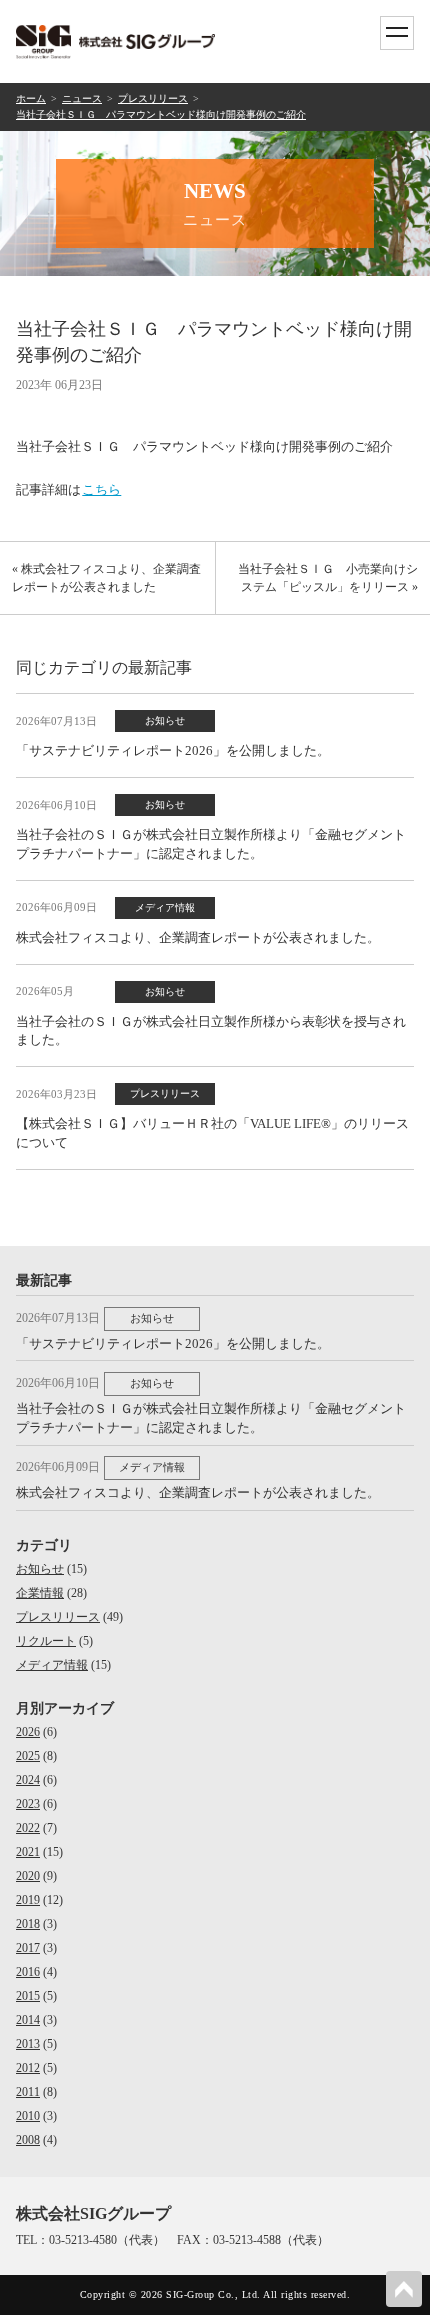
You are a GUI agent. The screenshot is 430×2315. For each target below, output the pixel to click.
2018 (28, 1924)
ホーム (31, 98)
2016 (28, 1972)
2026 (28, 1732)
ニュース (82, 98)
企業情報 (40, 1593)
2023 (28, 1804)
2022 (28, 1828)
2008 (28, 2140)
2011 (28, 2092)
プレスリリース (153, 98)
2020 (28, 1876)
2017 (28, 1948)
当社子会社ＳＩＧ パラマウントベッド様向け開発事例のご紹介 (161, 114)
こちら (101, 489)
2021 (28, 1852)
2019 (28, 1900)
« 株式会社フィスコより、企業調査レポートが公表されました (106, 578)
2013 (28, 2044)
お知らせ (40, 1569)
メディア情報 (52, 1665)
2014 (28, 2020)
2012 (28, 2068)
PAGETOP (404, 2289)
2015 (28, 1996)
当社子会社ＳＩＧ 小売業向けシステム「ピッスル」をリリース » (328, 578)
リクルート (46, 1641)
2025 (28, 1756)
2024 (28, 1780)
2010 (28, 2116)
